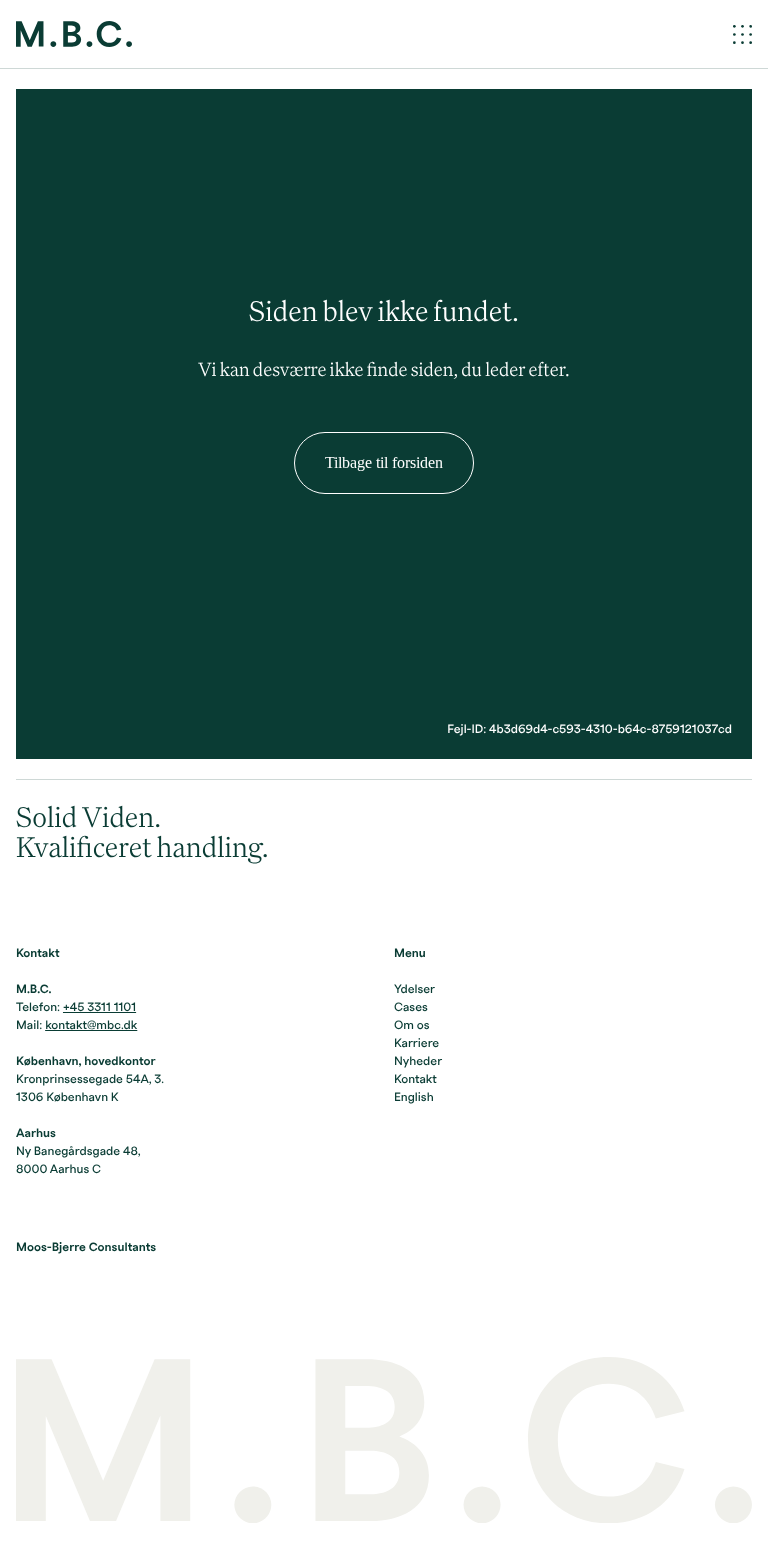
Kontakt (415, 1080)
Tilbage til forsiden (384, 462)
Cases (411, 1008)
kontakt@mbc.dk (91, 1026)
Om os (412, 1026)
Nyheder (418, 1062)
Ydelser (414, 990)
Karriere (416, 1044)
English (414, 1098)
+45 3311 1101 (99, 1008)
